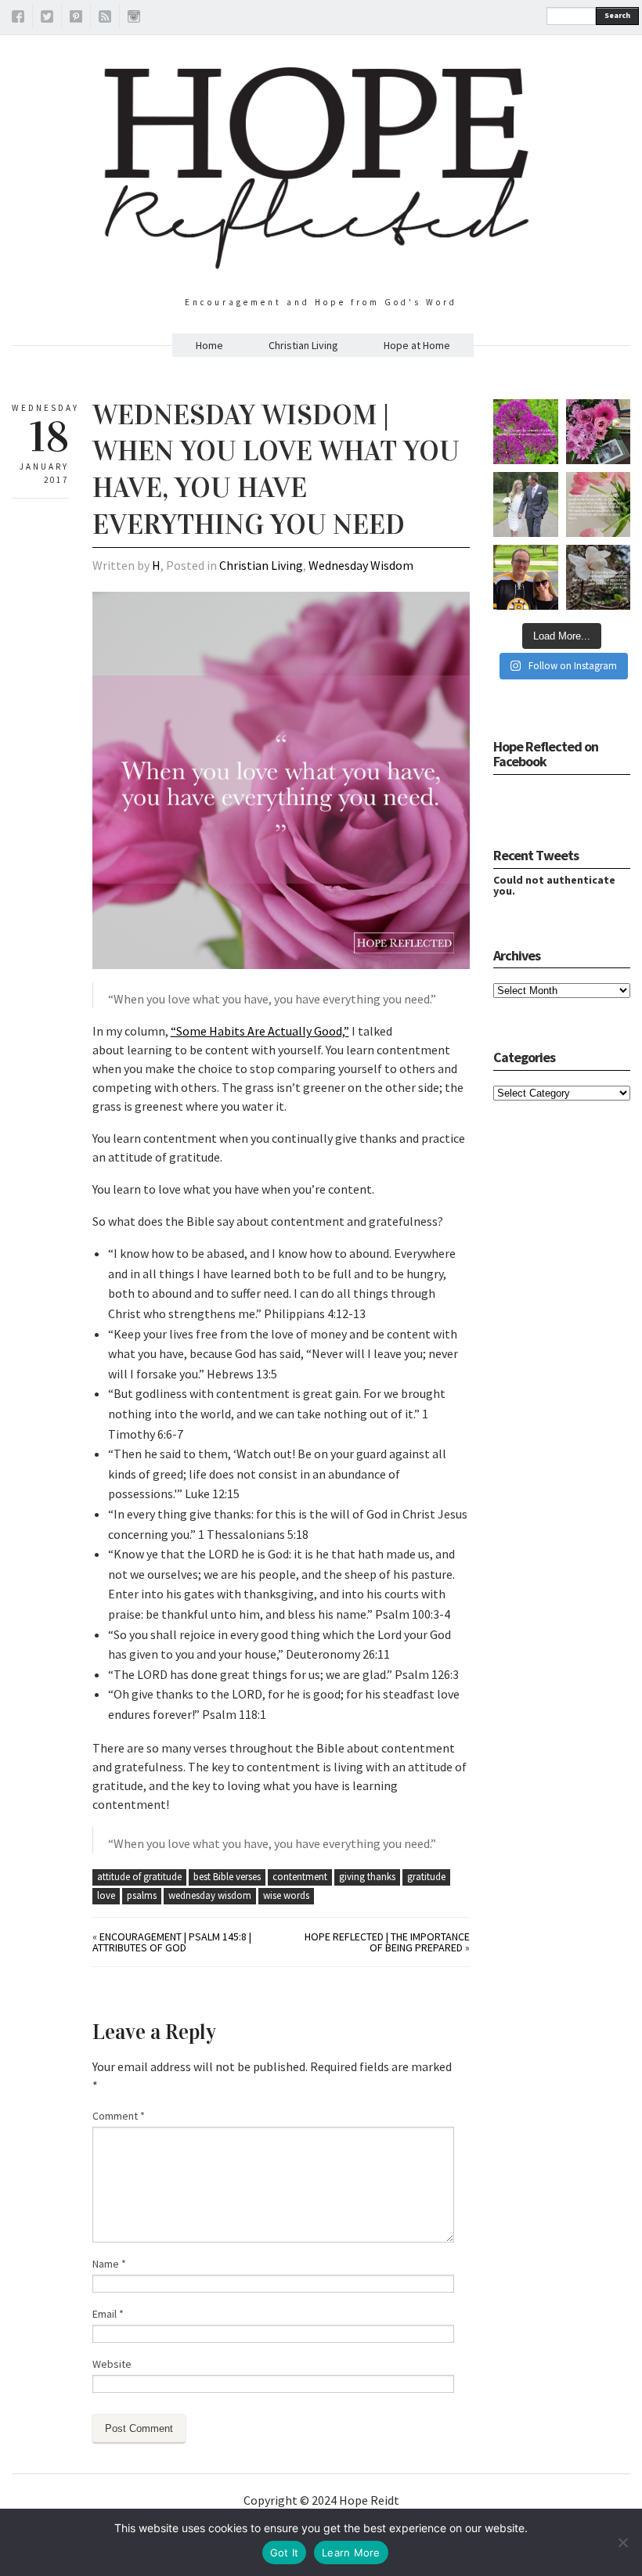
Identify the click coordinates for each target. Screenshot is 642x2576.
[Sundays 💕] (526, 577)
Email (108, 2314)
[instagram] (134, 19)
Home (209, 345)
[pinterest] (76, 19)
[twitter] (47, 19)
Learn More (351, 2553)
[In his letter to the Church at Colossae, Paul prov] (599, 577)
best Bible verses (227, 1877)
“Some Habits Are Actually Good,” (260, 1031)
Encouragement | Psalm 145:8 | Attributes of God (172, 1942)
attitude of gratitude (139, 1877)
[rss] (105, 19)
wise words (286, 1895)
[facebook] (18, 19)
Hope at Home (417, 345)
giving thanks (367, 1877)
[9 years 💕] (526, 504)
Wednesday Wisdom (361, 565)
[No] (622, 2542)
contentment (300, 1877)
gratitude (426, 1877)
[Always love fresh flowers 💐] (599, 432)
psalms (142, 1895)
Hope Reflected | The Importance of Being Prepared (387, 1942)
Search (617, 15)
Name (109, 2264)
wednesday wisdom (210, 1895)
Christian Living (303, 345)
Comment (119, 2116)
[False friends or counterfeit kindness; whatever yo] (526, 432)
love (106, 1895)
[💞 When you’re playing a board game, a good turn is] (599, 504)
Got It (285, 2553)
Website (112, 2364)
